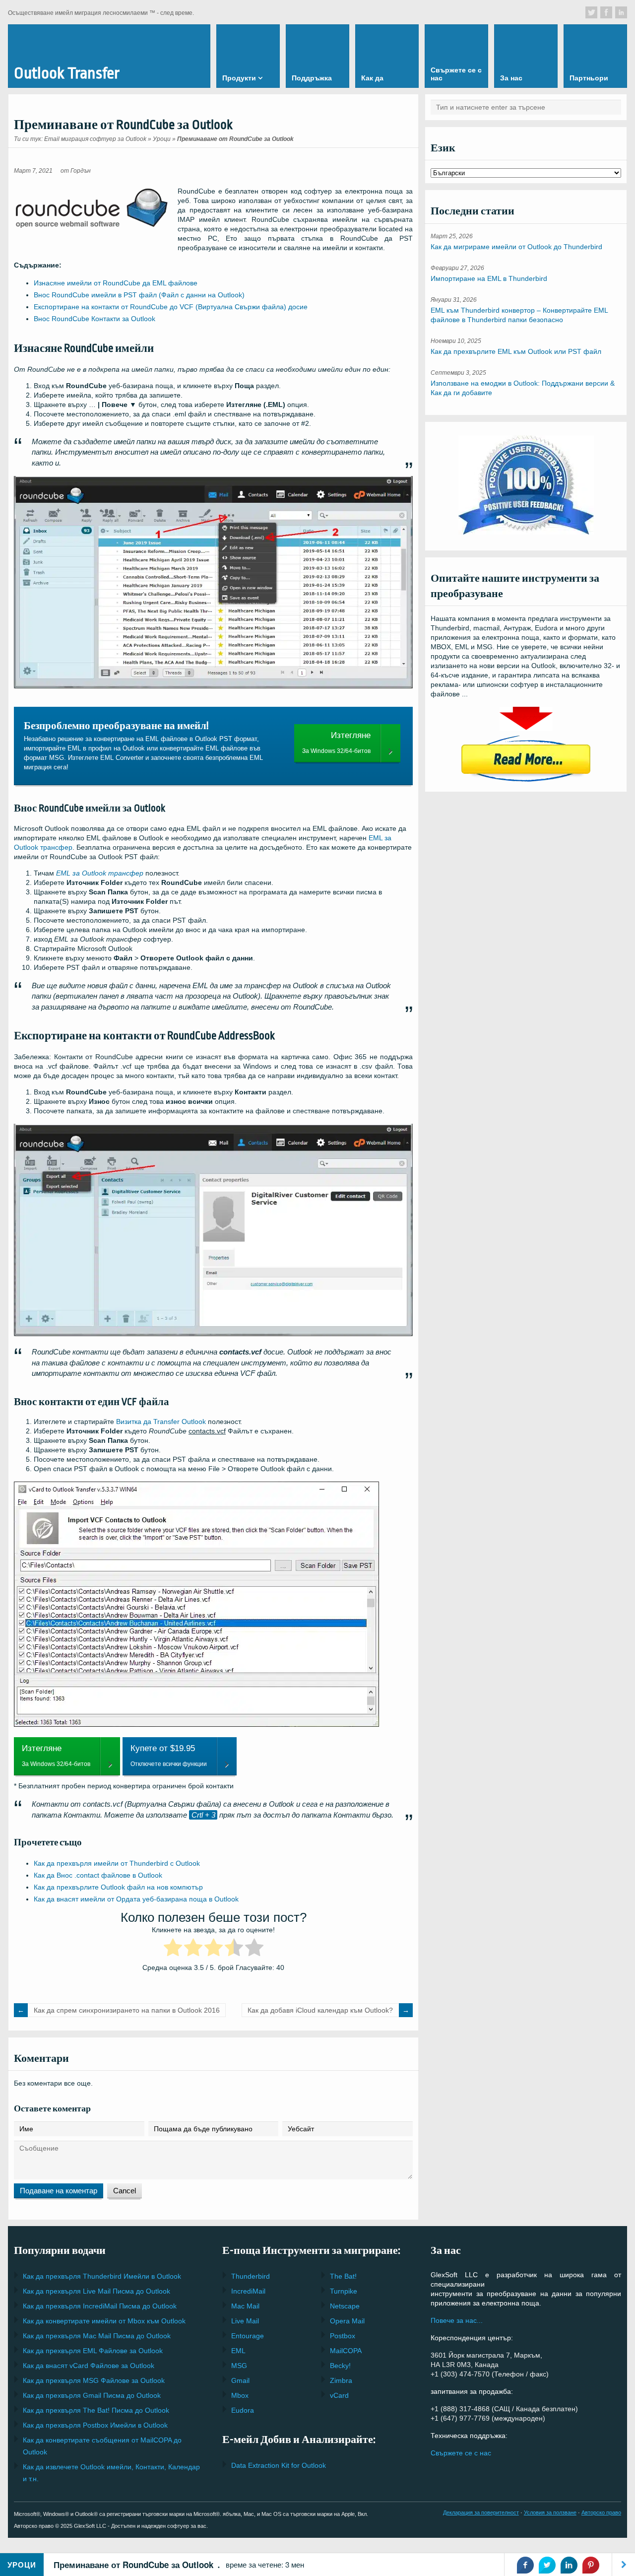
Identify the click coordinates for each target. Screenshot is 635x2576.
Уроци (162, 139)
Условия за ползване (550, 2512)
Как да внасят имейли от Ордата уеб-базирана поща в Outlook (136, 1899)
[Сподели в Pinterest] (591, 2565)
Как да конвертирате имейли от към (104, 2321)
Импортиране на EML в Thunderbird (489, 278)
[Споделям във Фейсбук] (525, 2565)
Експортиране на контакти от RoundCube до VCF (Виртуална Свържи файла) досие (171, 307)
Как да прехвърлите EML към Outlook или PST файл (516, 351)
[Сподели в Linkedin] (569, 2565)
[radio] (173, 1949)
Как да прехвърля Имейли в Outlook (102, 2276)
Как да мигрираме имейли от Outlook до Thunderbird (516, 247)
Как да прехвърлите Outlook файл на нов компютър (118, 1887)
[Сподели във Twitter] (547, 2565)
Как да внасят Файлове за (89, 2366)
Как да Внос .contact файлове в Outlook (98, 1875)
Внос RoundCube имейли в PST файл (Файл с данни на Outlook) (139, 295)
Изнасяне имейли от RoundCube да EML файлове (116, 283)
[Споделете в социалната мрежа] (591, 12)
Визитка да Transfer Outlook (161, 1422)
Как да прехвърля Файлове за (93, 2351)
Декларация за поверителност (481, 2512)
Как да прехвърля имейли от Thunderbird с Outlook (117, 1863)
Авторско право (601, 2512)
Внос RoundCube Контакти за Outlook (95, 319)
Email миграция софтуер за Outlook (95, 139)
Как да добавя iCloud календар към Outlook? (320, 2010)
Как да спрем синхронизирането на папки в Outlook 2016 (127, 2010)
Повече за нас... (457, 2320)
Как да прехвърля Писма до (96, 2291)
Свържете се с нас (461, 2453)
